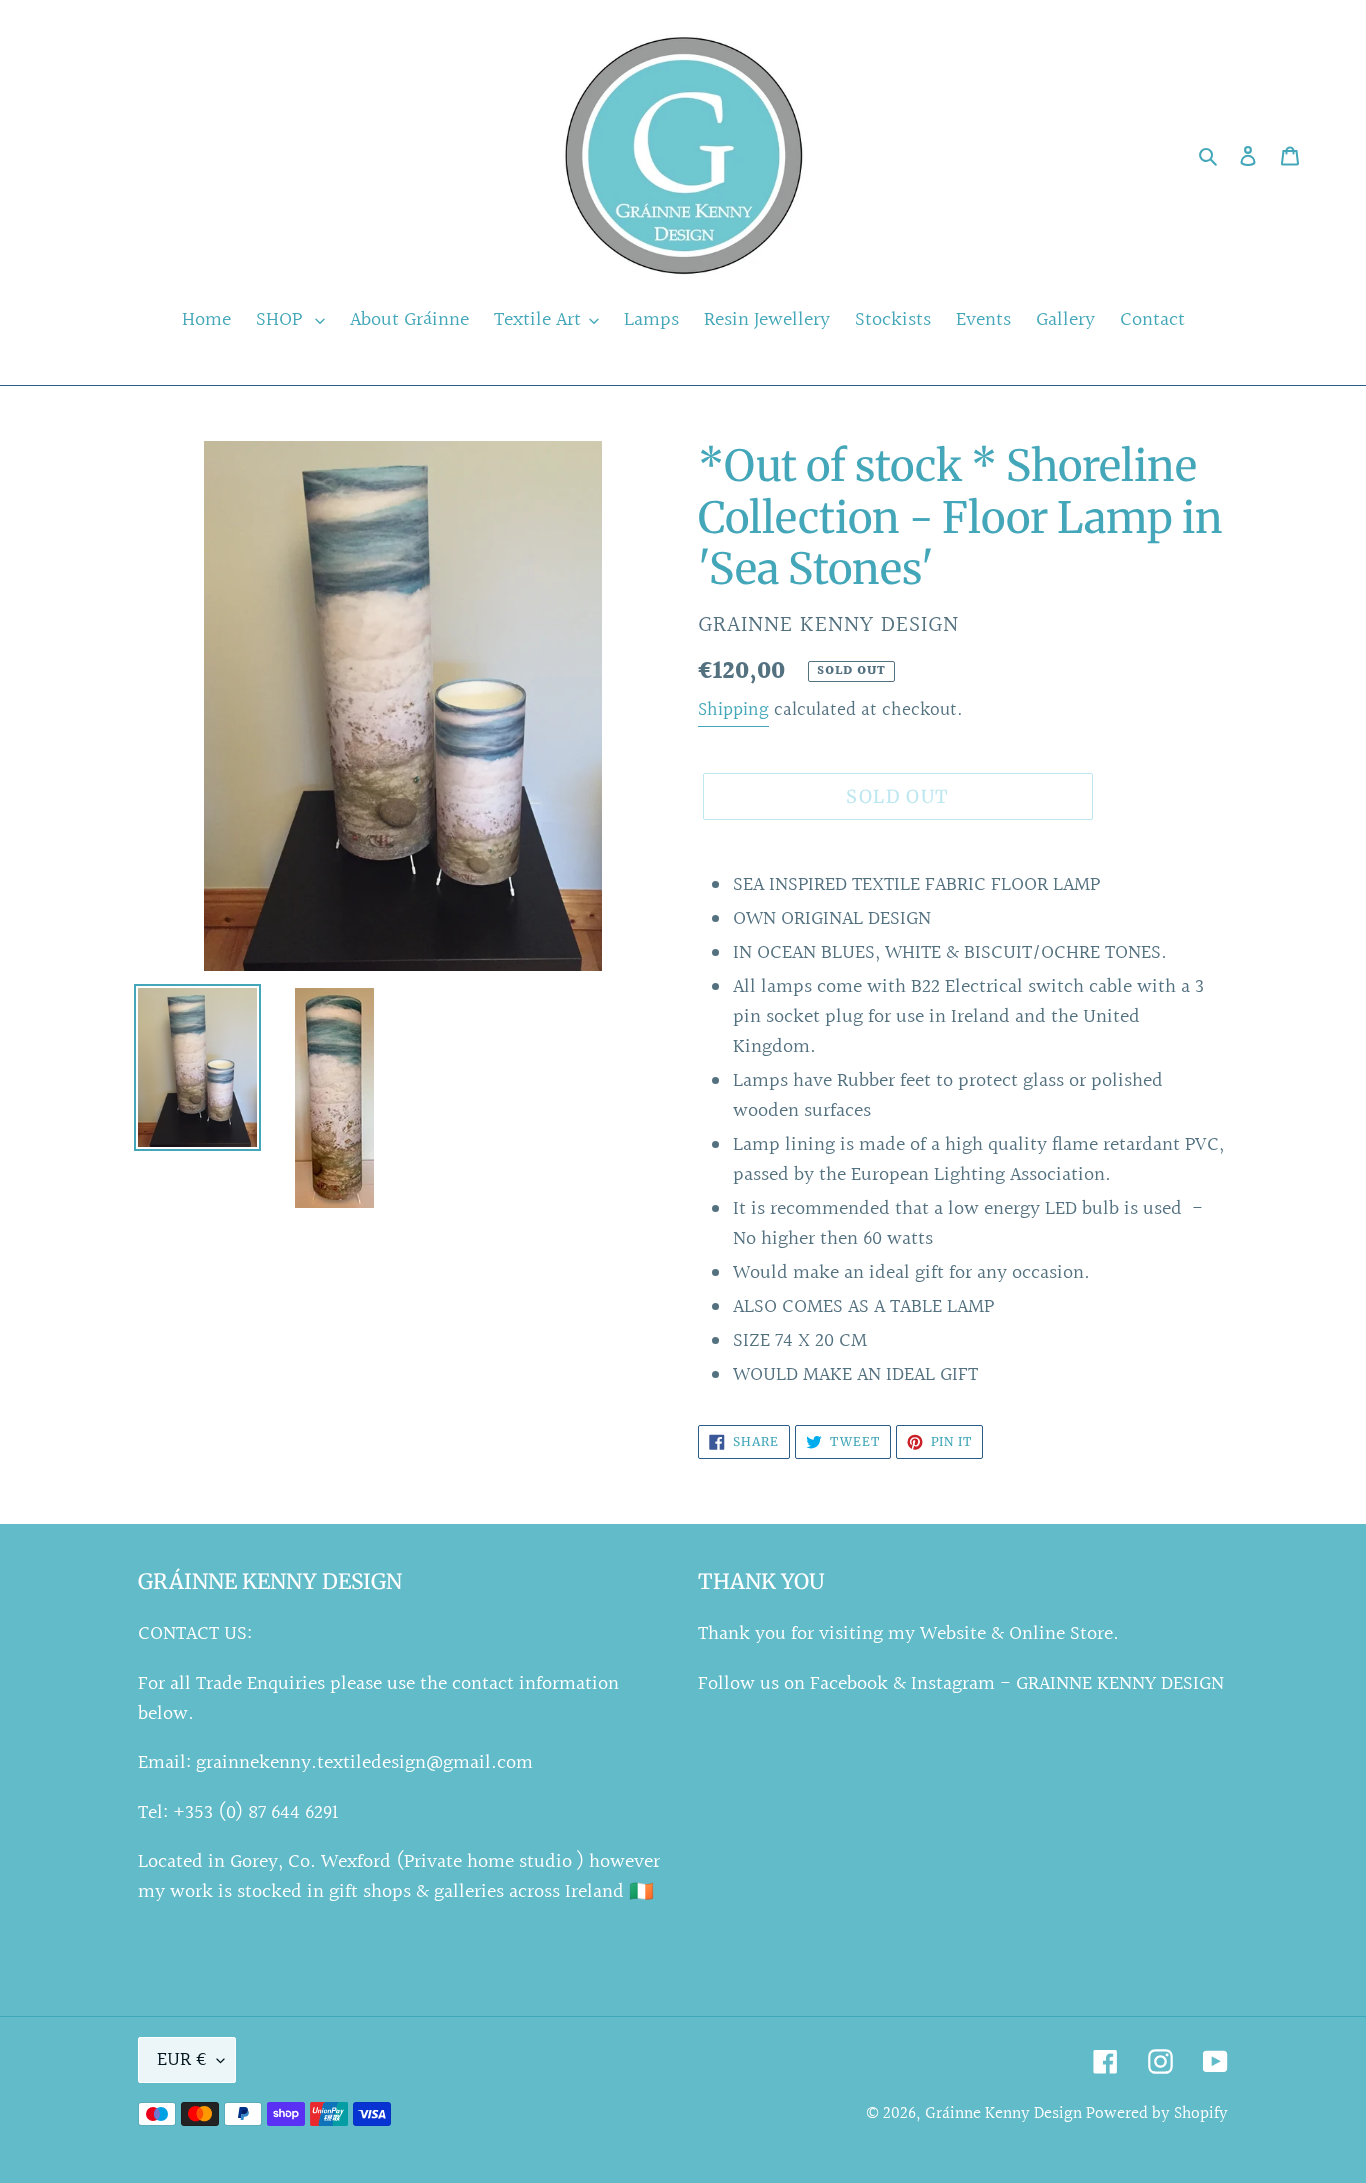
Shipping (733, 710)
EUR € (182, 2060)
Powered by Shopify (1157, 2113)
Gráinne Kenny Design (1005, 2113)
